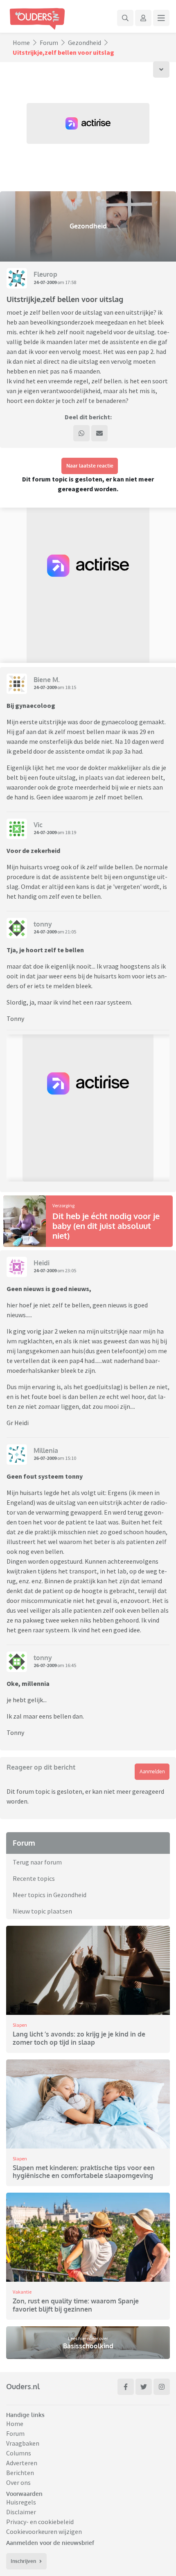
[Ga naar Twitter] (144, 2387)
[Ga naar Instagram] (162, 2387)
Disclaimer (21, 2512)
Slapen (20, 2025)
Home (21, 43)
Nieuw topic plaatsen (42, 1911)
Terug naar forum (37, 1862)
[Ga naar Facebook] (126, 2387)
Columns (19, 2453)
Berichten (20, 2473)
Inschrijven (23, 2561)
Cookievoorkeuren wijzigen (44, 2531)
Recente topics (34, 1878)
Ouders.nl (23, 2386)
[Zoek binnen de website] (125, 18)
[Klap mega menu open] (161, 18)
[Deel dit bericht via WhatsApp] (81, 433)
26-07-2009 (45, 1458)
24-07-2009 (45, 282)
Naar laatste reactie (90, 466)
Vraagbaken (23, 2443)
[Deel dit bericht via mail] (99, 433)
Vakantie (22, 2292)
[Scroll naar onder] (161, 69)
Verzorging (63, 1205)
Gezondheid (85, 43)
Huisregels (21, 2502)
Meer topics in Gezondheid (50, 1895)
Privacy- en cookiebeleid (40, 2522)
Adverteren (22, 2463)
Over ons (18, 2482)
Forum (49, 43)
